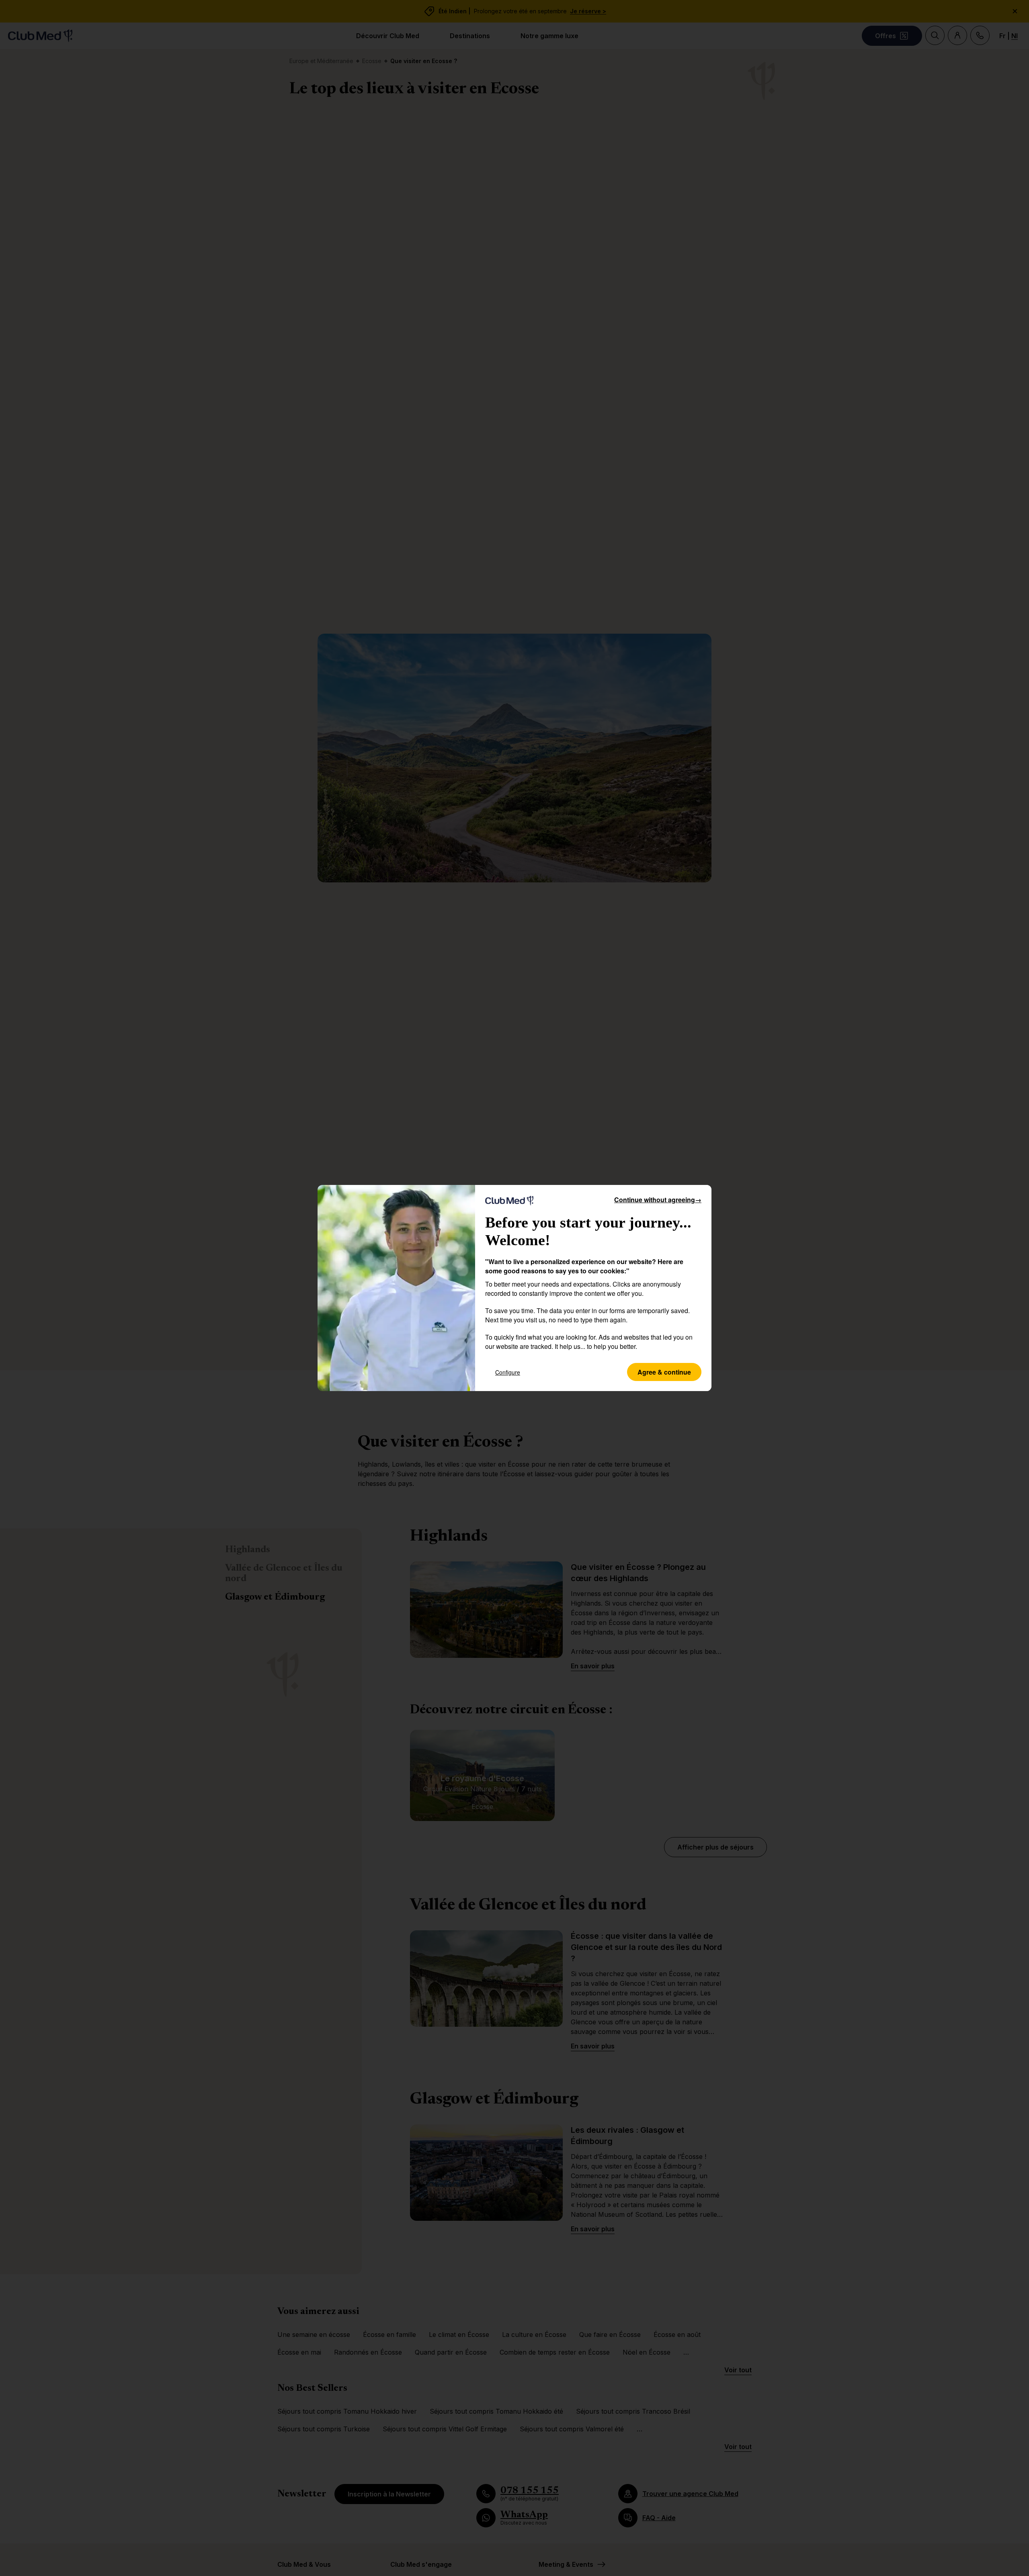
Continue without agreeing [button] (658, 1200)
